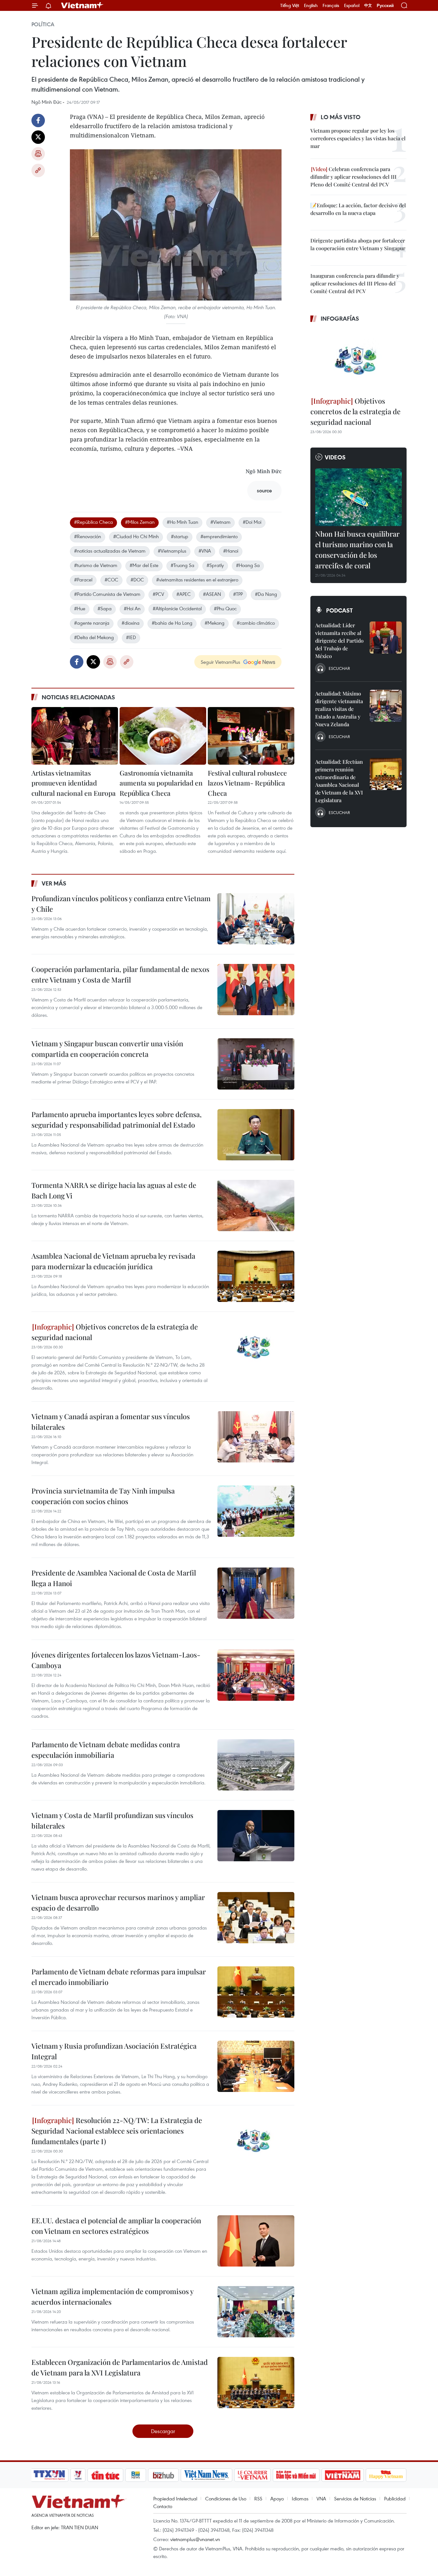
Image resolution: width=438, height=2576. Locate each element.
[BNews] (136, 2475)
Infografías (340, 318)
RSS (258, 2498)
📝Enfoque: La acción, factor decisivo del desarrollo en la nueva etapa (358, 209)
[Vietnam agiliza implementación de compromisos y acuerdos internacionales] (256, 2312)
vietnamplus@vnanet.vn (195, 2539)
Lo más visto (341, 117)
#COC (111, 580)
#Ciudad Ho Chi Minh (136, 536)
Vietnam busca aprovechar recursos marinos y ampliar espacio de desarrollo (118, 1902)
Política (43, 24)
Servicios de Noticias (355, 2498)
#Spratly (215, 565)
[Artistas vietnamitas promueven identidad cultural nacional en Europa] (75, 736)
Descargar (163, 2431)
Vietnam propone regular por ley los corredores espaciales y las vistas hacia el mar (358, 138)
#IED (131, 637)
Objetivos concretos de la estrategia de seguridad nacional (115, 1332)
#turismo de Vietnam (96, 565)
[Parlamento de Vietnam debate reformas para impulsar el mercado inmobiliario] (256, 1992)
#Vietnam (220, 522)
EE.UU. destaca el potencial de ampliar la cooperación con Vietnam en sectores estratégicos (116, 2226)
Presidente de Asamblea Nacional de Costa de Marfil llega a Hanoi (114, 1578)
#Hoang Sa (248, 565)
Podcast (339, 610)
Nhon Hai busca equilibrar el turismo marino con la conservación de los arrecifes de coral (357, 550)
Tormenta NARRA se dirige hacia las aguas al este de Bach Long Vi (114, 1190)
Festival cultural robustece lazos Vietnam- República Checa (247, 783)
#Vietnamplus (172, 551)
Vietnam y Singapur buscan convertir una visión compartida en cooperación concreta (107, 1049)
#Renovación (88, 536)
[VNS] (206, 2475)
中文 (368, 5)
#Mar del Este (144, 565)
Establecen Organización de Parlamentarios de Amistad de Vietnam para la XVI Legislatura (120, 2367)
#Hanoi (231, 551)
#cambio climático (256, 623)
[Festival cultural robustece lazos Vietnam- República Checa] (251, 736)
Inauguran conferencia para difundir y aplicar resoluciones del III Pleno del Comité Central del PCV (355, 283)
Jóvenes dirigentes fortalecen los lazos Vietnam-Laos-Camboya (116, 1660)
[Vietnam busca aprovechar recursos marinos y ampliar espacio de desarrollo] (256, 1918)
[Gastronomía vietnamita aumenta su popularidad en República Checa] (163, 736)
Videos (335, 457)
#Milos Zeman (140, 522)
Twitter (38, 137)
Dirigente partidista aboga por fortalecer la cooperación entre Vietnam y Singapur (358, 244)
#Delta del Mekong (94, 637)
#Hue (80, 608)
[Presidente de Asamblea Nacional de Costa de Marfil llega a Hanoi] (256, 1593)
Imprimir (38, 154)
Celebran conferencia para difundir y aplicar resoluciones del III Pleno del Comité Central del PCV (354, 177)
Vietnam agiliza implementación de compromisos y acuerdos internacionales (112, 2296)
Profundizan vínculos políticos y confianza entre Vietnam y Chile (121, 904)
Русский (385, 6)
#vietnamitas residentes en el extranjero (197, 580)
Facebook (38, 120)
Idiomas (300, 2498)
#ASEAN (212, 594)
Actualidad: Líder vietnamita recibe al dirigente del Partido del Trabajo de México (339, 641)
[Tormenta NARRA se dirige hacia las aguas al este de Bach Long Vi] (256, 1206)
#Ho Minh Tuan (182, 522)
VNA (321, 2498)
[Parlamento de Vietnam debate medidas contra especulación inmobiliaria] (256, 1765)
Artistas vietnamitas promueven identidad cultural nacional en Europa (74, 783)
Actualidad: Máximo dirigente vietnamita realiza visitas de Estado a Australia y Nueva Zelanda (339, 709)
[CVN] (252, 2475)
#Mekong (215, 623)
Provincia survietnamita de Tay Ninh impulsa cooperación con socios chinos (103, 1496)
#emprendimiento (219, 536)
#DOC (137, 580)
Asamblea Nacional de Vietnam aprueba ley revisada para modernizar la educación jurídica (113, 1261)
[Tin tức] (105, 2475)
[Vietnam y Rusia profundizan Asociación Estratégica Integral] (256, 2066)
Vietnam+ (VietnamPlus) (82, 5)
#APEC (184, 594)
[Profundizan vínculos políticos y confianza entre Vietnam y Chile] (256, 919)
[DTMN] (296, 2475)
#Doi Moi (252, 522)
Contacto (163, 2506)
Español (352, 5)
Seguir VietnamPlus (220, 662)
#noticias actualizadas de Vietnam (110, 551)
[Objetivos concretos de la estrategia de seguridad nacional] (256, 1347)
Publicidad (395, 2498)
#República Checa (93, 522)
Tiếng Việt (290, 5)
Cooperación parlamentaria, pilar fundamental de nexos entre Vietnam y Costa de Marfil (120, 974)
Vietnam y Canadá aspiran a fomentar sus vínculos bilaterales (111, 1422)
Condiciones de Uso (226, 2498)
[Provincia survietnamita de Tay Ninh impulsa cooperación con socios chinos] (256, 1511)
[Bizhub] (163, 2475)
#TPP (238, 594)
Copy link (38, 170)
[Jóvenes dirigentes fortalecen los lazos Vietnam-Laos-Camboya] (256, 1675)
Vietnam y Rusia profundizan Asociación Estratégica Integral (114, 2051)
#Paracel (83, 580)
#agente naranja (92, 623)
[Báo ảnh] (342, 2475)
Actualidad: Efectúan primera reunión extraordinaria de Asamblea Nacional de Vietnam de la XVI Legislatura (339, 781)
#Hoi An (132, 608)
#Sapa (105, 608)
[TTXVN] (49, 2475)
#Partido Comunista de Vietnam (107, 594)
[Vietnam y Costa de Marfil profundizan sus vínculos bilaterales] (256, 1836)
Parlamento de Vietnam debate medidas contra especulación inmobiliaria (106, 1750)
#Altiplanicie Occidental (177, 608)
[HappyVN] (386, 2475)
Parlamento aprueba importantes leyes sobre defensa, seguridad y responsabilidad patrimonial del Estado (117, 1119)
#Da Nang (266, 594)
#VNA (205, 551)
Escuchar (339, 668)
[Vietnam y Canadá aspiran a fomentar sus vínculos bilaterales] (256, 1437)
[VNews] (78, 2475)
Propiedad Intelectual (175, 2498)
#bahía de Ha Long (172, 623)
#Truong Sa (182, 565)
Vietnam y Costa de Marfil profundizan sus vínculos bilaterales (112, 1820)
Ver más (54, 883)
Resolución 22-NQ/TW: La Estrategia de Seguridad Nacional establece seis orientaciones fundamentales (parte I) (117, 2131)
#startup (180, 536)
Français (331, 5)
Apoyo (277, 2498)
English (311, 5)
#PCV (158, 594)
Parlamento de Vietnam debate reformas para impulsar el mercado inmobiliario (119, 1977)
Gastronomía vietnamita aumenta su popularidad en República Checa (161, 783)
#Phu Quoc (225, 608)
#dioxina (131, 623)
